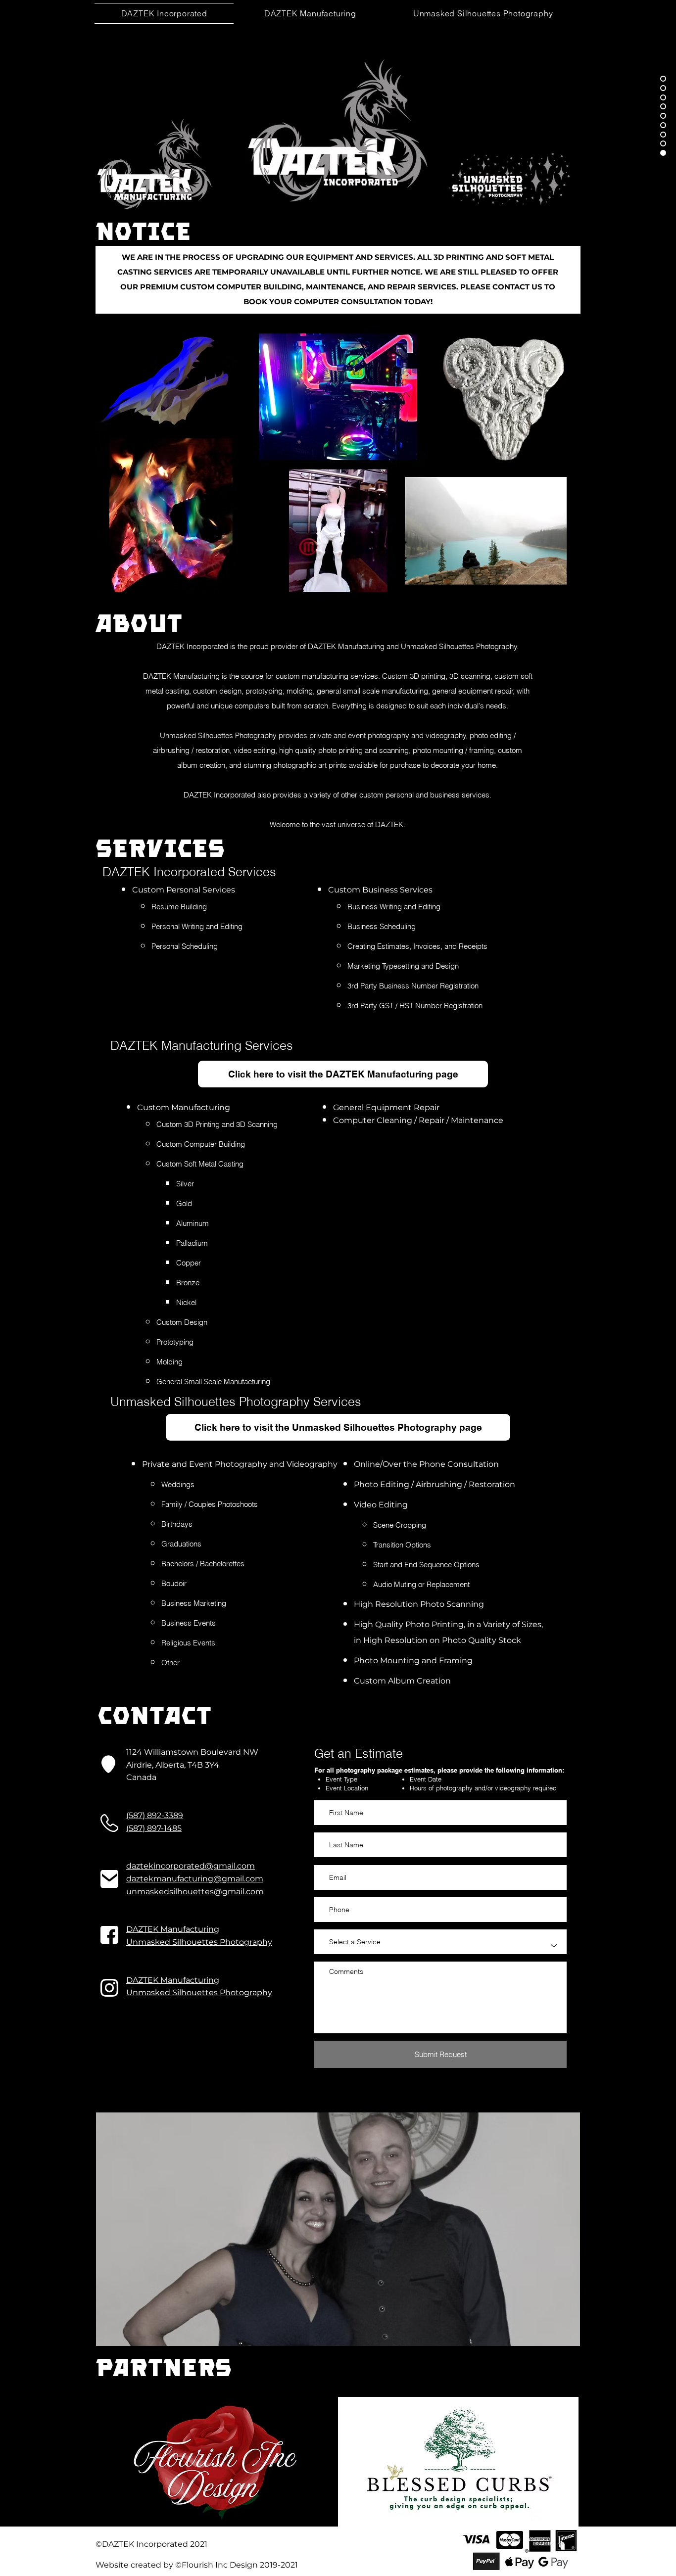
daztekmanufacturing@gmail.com (195, 1879)
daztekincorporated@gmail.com (191, 1866)
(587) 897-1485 (154, 1828)
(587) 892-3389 (155, 1815)
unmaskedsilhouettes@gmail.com (195, 1892)
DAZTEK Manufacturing (173, 1929)
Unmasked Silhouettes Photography (199, 1942)
